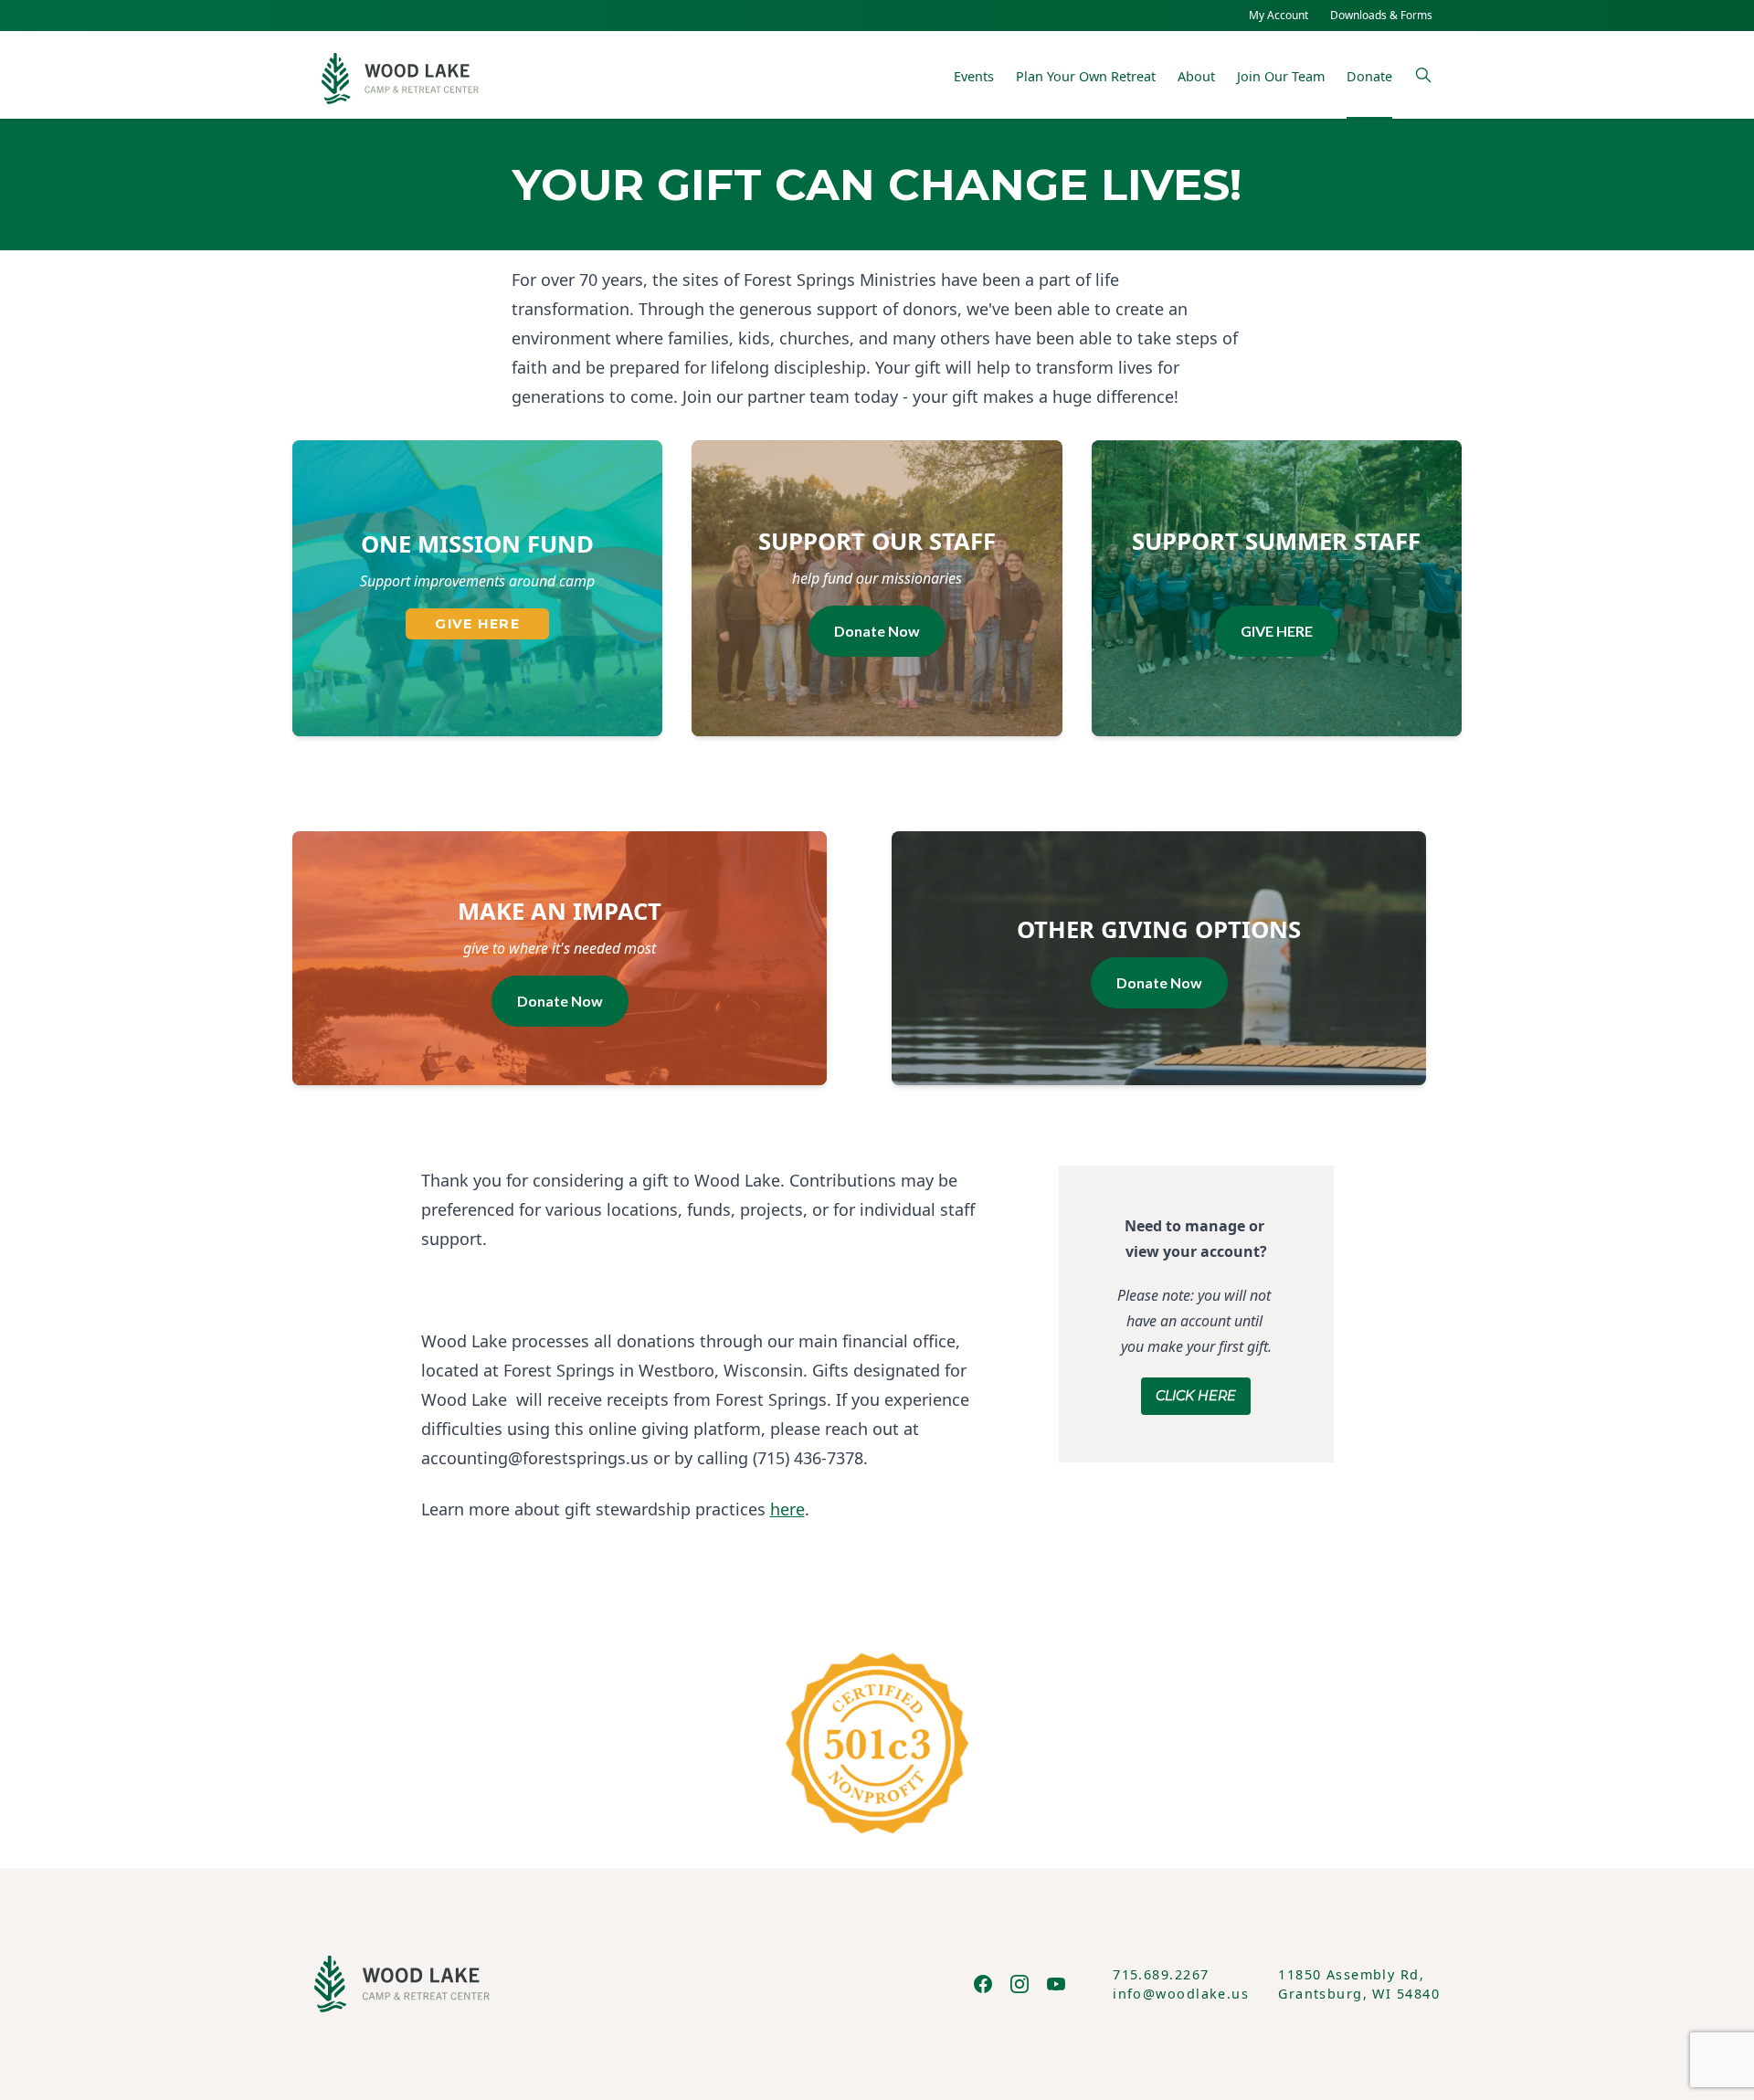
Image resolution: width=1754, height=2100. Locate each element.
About (1196, 76)
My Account (1279, 15)
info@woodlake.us (1181, 1994)
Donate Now (877, 631)
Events (974, 76)
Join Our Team (1281, 76)
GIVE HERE (477, 624)
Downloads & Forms (1381, 15)
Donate (1369, 76)
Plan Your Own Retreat (1086, 76)
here (787, 1509)
